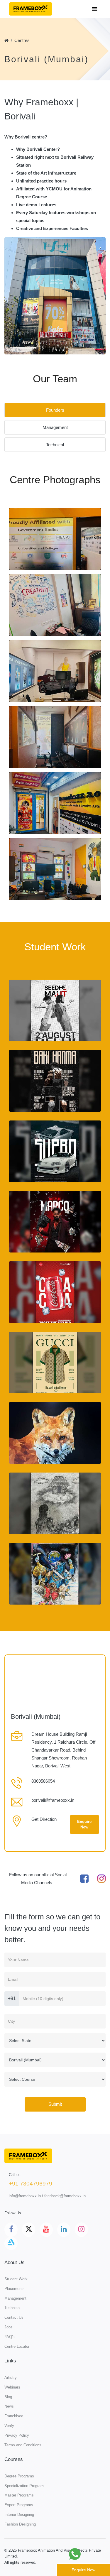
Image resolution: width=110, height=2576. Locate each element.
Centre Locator (17, 2346)
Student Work (16, 2279)
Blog (8, 2397)
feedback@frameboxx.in (65, 2196)
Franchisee (14, 2416)
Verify (9, 2426)
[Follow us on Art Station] (11, 2243)
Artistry (11, 2378)
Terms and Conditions (23, 2445)
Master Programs (19, 2495)
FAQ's (10, 2337)
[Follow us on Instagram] (81, 2230)
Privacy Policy (17, 2435)
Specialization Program (24, 2486)
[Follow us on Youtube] (46, 2230)
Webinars (12, 2387)
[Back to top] (92, 2554)
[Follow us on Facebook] (11, 2230)
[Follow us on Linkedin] (64, 2230)
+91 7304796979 (31, 2184)
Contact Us (14, 2317)
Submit (55, 2104)
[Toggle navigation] (95, 9)
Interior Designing (19, 2515)
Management (15, 2298)
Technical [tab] (55, 445)
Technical (12, 2308)
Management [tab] (55, 427)
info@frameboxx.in (25, 2196)
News (9, 2406)
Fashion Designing (20, 2524)
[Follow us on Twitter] (29, 2230)
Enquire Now (84, 1824)
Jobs (9, 2327)
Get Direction (44, 1819)
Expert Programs (19, 2505)
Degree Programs (19, 2476)
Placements (15, 2289)
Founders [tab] (55, 410)
